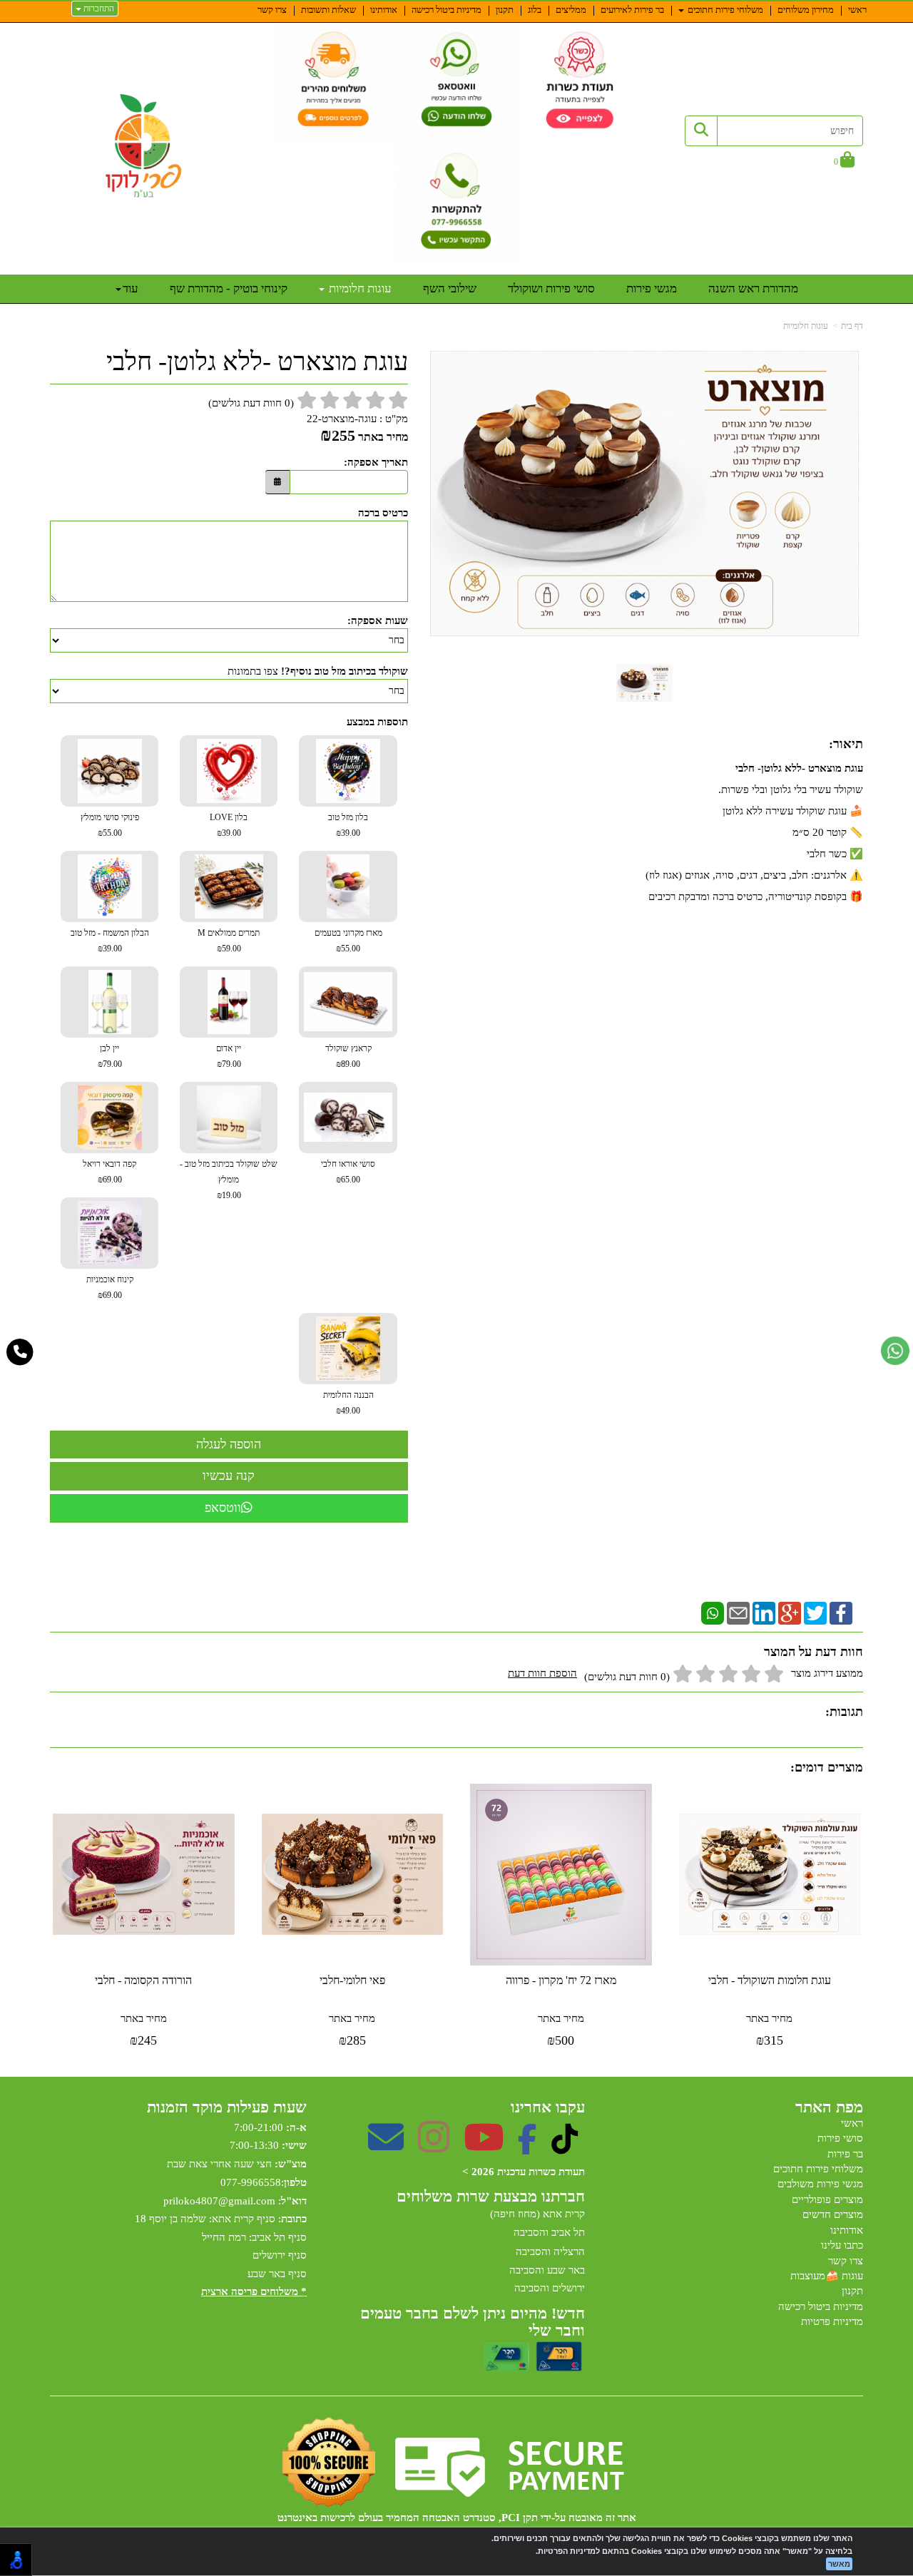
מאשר (839, 2564)
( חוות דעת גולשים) (251, 403)
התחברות (98, 9)
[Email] (738, 1612)
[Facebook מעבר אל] (527, 2147)
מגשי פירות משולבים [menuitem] (820, 2184)
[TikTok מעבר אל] (565, 2147)
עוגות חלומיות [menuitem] (359, 288)
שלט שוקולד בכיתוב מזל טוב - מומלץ (229, 1180)
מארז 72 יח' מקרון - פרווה (561, 1980)
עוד (131, 288)
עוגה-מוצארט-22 (342, 419)
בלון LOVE (229, 825)
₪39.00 (348, 833)
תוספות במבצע (377, 722)
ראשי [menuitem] (857, 10)
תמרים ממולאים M (229, 941)
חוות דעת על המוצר (813, 1652)
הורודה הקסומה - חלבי (143, 1980)
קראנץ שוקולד (348, 1056)
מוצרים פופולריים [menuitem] (827, 2199)
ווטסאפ (223, 1508)
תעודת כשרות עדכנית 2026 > (524, 2172)
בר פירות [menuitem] (845, 2154)
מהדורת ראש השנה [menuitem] (753, 288)
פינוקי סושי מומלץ (110, 825)
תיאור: (846, 744)
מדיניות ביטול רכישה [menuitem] (447, 10)
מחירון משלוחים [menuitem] (806, 10)
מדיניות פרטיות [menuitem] (832, 2321)
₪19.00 (229, 1195)
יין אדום (229, 1056)
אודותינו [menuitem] (384, 10)
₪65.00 (348, 1180)
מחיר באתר (383, 437)
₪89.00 (348, 1064)
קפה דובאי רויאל (109, 1172)
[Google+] (790, 1612)
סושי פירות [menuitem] (840, 2138)
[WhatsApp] (713, 1612)
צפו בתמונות (253, 671)
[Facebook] (841, 1612)
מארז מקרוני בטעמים (348, 941)
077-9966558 (251, 2182)
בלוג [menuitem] (535, 10)
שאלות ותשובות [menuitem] (328, 10)
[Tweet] (815, 1612)
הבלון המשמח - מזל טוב (110, 941)
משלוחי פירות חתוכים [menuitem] (724, 10)
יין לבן (110, 1056)
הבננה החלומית (348, 1403)
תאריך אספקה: (376, 462)
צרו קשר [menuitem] (272, 10)
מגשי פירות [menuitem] (652, 288)
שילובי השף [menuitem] (450, 288)
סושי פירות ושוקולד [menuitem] (551, 288)
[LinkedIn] (764, 1612)
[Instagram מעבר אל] (434, 2147)
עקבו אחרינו (548, 2107)
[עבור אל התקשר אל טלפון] (20, 1352)
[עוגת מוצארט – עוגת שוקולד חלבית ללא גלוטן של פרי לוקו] (645, 683)
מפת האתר (829, 2107)
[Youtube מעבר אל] (484, 2147)
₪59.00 (229, 949)
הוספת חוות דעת (542, 1673)
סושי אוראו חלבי (348, 1172)
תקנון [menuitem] (505, 10)
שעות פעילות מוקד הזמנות (227, 2107)
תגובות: (844, 1712)
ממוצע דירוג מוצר (685, 1675)
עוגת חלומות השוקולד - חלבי (770, 1980)
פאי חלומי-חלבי (352, 1980)
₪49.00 (348, 1411)
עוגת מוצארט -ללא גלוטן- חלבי (257, 362)
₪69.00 (110, 1180)
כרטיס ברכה (383, 513)
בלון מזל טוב (348, 825)
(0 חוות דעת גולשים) (627, 1677)
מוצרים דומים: (827, 1767)
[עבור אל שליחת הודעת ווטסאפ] (895, 1351)
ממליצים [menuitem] (571, 10)
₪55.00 (110, 833)
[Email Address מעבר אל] (386, 2147)
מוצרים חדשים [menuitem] (833, 2214)
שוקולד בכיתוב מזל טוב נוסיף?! (345, 671)
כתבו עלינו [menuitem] (842, 2245)
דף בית (852, 326)
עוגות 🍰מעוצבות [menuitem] (827, 2276)
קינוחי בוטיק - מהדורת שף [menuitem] (229, 288)
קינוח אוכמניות (110, 1287)
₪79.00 (229, 1064)
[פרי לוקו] (144, 146)
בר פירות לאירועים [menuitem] (632, 10)
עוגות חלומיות (806, 326)
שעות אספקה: (378, 620)
